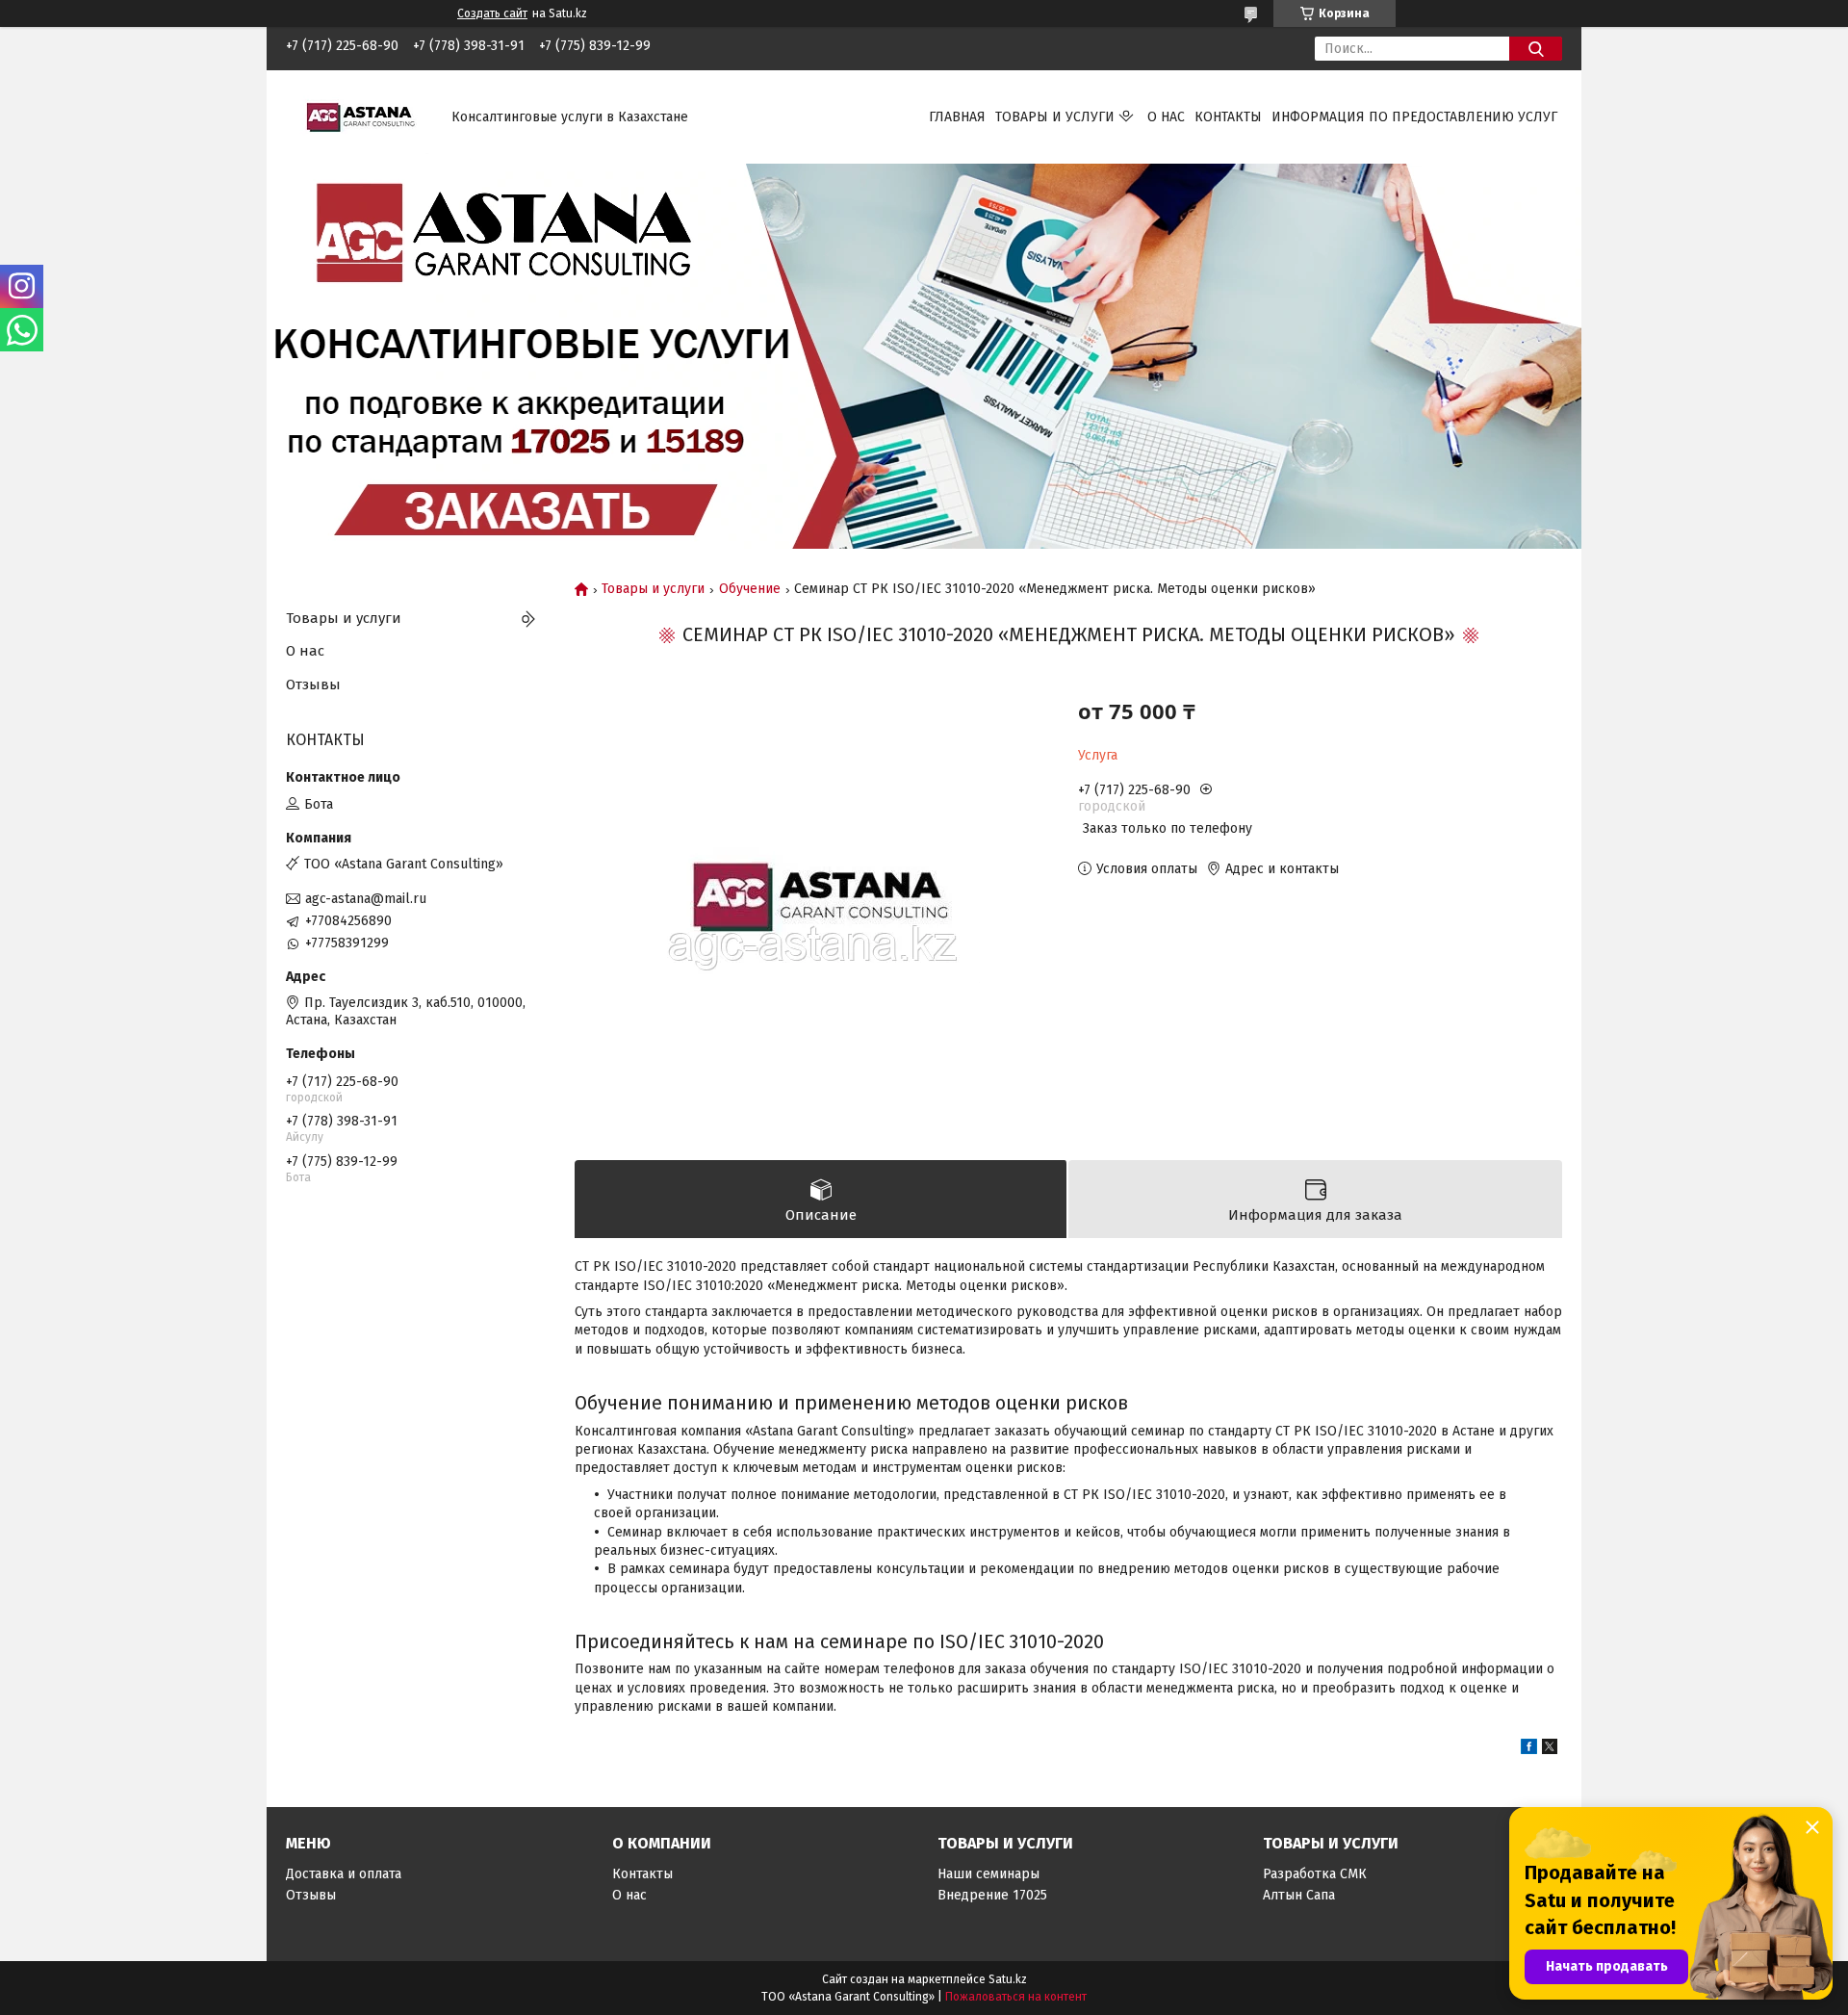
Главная (957, 117)
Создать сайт (492, 13)
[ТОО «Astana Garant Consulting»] (357, 116)
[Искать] (1536, 49)
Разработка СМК (1315, 1874)
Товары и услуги (1055, 117)
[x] (1550, 1750)
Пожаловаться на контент (1016, 1997)
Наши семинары (988, 1874)
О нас (1166, 117)
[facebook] (1529, 1750)
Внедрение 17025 (992, 1895)
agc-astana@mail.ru (366, 899)
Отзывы (313, 685)
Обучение (750, 589)
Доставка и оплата (344, 1874)
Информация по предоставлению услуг (1414, 117)
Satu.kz (1008, 1979)
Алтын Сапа (1299, 1895)
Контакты (1228, 117)
